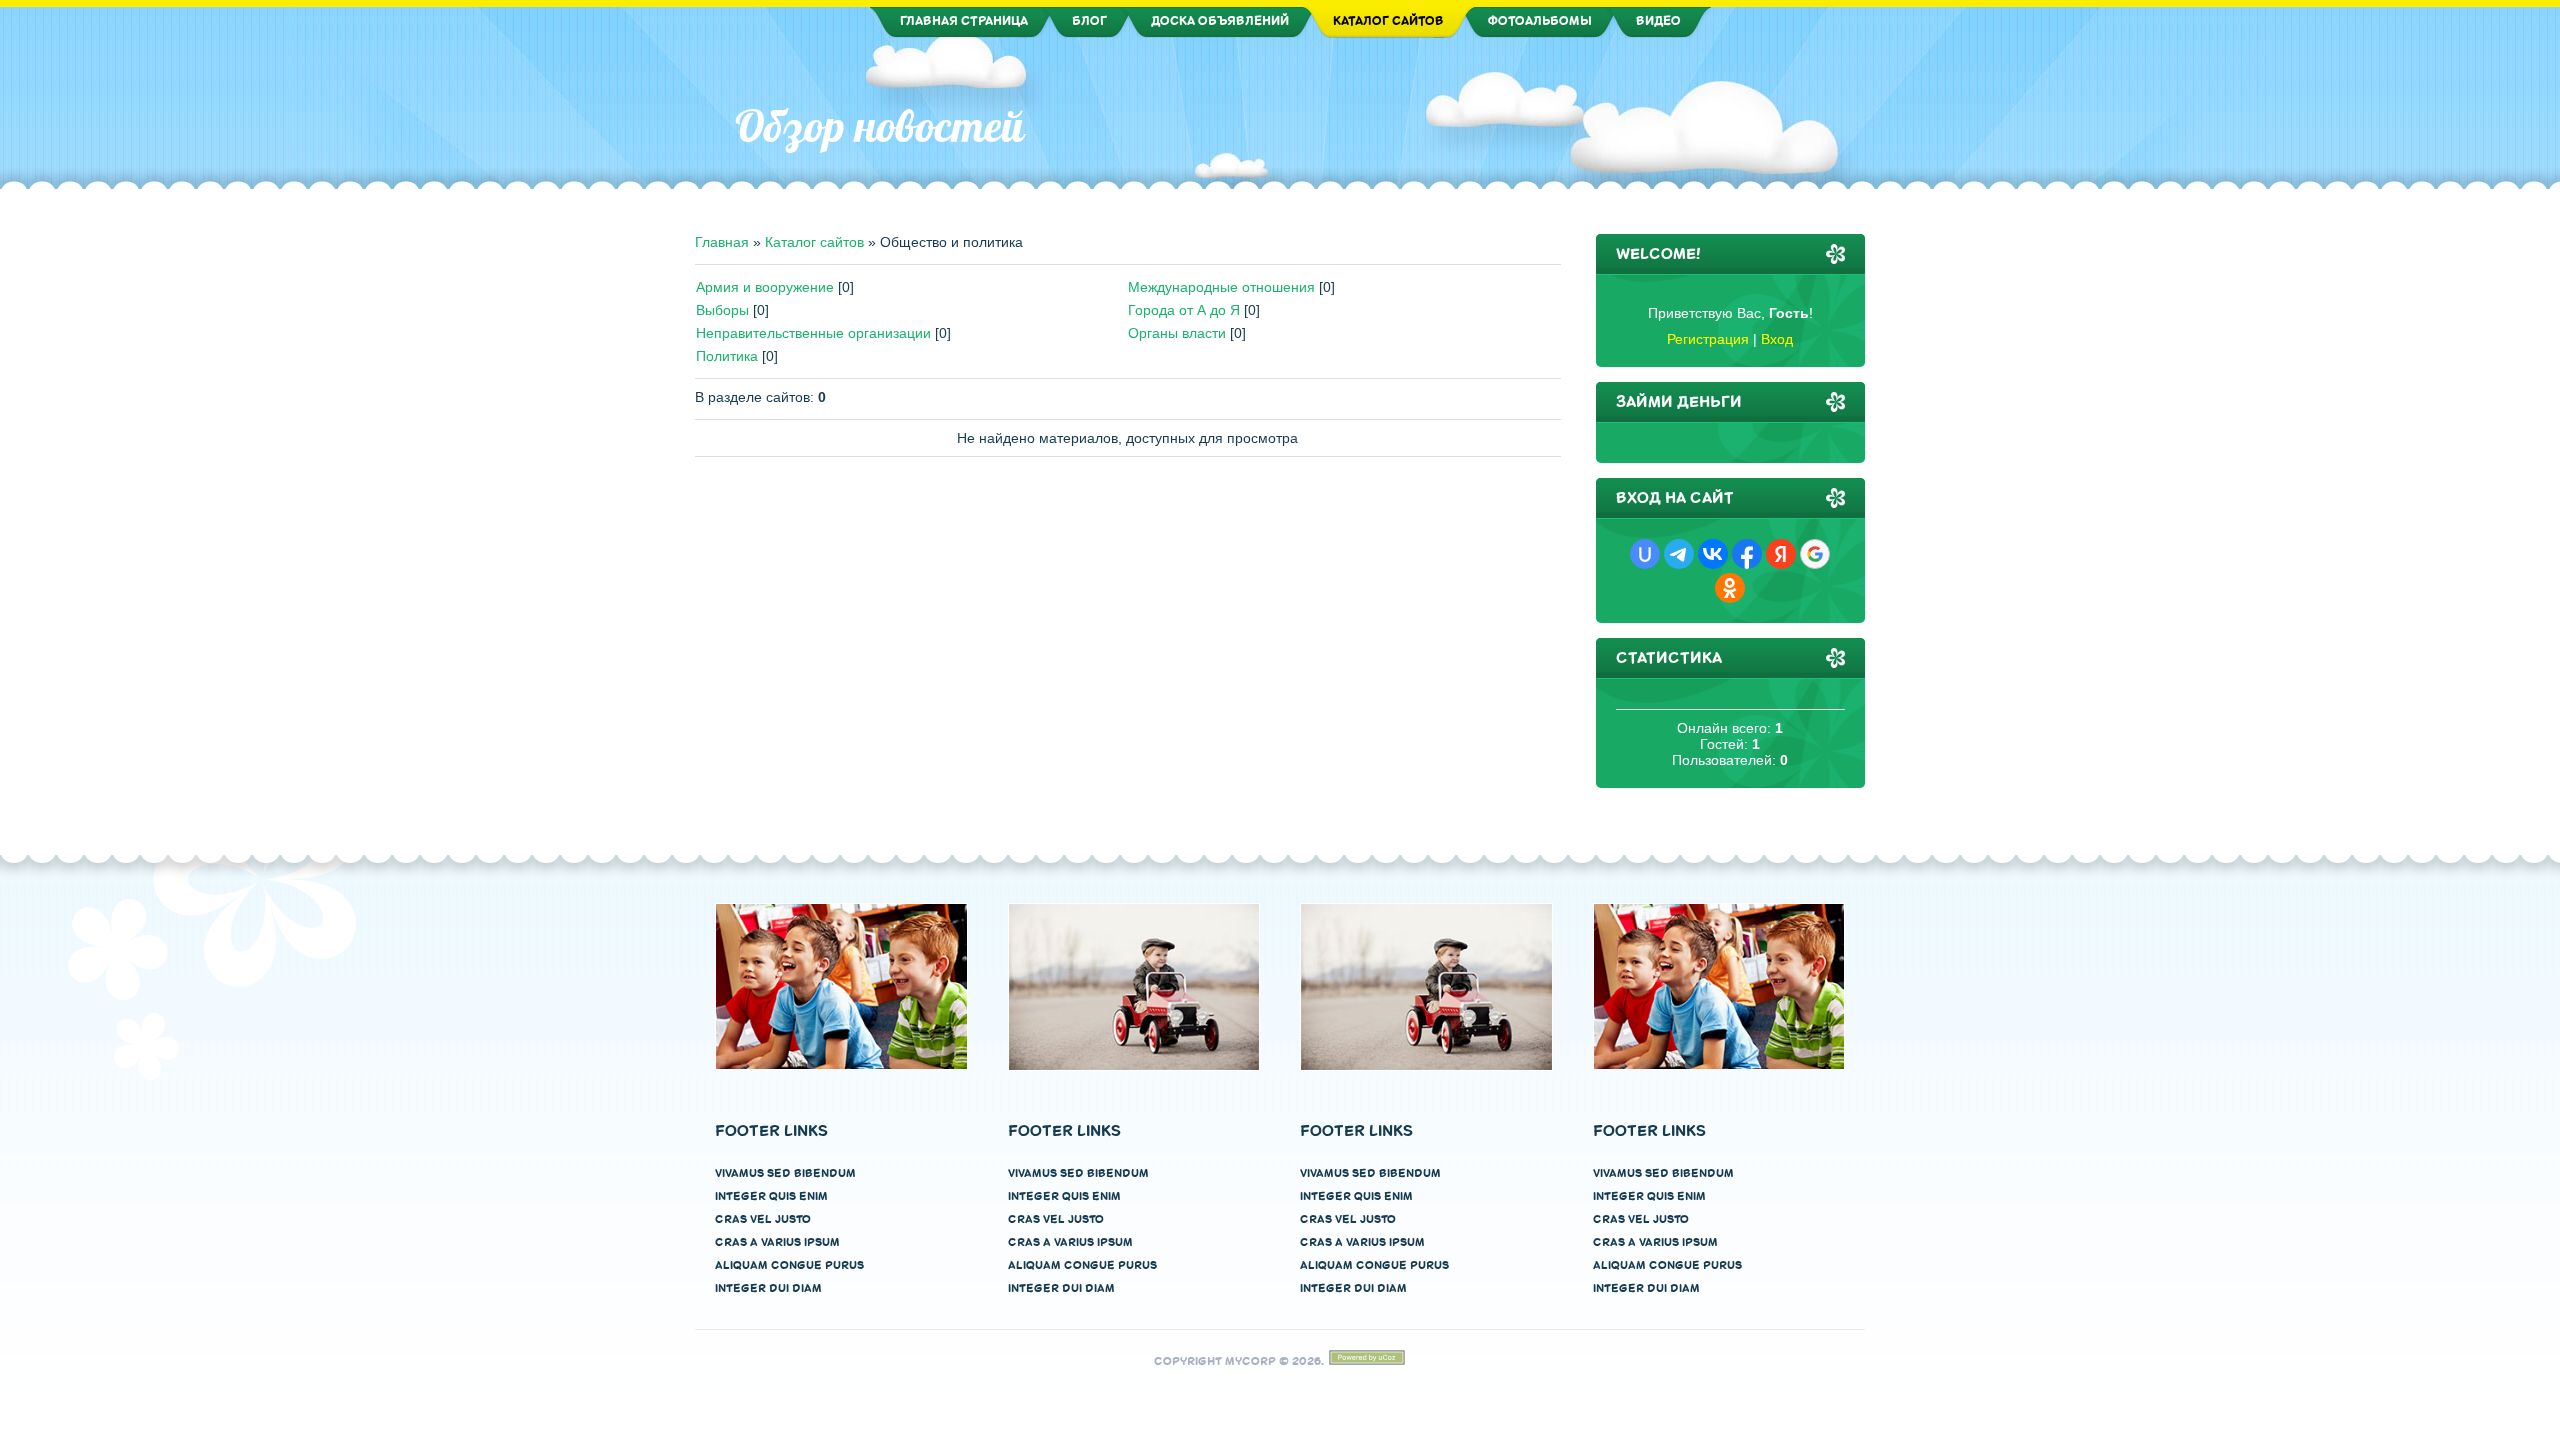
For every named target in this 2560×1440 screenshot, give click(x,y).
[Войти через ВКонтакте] (1713, 554)
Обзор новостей (879, 126)
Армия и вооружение (765, 287)
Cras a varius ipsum (777, 1242)
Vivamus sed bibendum (785, 1173)
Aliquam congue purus (789, 1265)
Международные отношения (1221, 287)
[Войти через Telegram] (1679, 554)
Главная (722, 242)
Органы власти (1177, 333)
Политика (727, 356)
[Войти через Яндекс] (1781, 554)
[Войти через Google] (1815, 554)
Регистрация (1708, 339)
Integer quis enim (771, 1196)
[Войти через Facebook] (1747, 554)
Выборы (722, 310)
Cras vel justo (763, 1219)
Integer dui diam (768, 1288)
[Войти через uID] (1645, 554)
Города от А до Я (1184, 310)
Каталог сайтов (814, 242)
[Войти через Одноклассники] (1730, 588)
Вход (1777, 339)
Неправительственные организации (813, 333)
